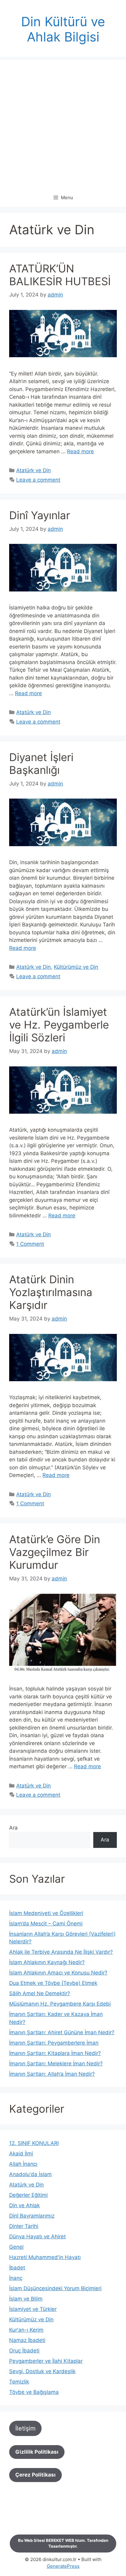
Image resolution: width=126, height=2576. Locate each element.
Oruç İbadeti (24, 2351)
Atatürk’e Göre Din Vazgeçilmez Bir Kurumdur (55, 1552)
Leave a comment (38, 480)
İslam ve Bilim (26, 2299)
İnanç (16, 2278)
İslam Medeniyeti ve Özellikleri (46, 1913)
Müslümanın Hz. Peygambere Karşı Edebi (60, 2004)
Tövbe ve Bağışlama (34, 2392)
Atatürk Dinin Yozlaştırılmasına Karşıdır (51, 1292)
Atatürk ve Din (33, 470)
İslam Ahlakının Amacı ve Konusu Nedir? (58, 1973)
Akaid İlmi (21, 2154)
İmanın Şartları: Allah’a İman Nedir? (52, 2074)
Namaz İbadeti (27, 2340)
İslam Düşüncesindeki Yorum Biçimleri (55, 2288)
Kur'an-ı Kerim (26, 2330)
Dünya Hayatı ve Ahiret (37, 2236)
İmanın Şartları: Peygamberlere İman (54, 2043)
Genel (16, 2247)
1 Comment (30, 1244)
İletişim (25, 2428)
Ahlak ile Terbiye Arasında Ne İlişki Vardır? (61, 1952)
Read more (80, 451)
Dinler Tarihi (24, 2226)
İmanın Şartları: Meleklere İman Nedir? (56, 2064)
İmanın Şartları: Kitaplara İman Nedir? (55, 2053)
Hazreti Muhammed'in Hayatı (45, 2257)
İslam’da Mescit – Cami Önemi (46, 1924)
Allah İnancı (23, 2164)
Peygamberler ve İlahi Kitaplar (46, 2361)
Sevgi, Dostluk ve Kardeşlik (42, 2371)
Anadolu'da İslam (30, 2174)
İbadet (17, 2268)
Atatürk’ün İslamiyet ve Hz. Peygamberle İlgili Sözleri (59, 1025)
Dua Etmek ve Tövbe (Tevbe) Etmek (53, 1983)
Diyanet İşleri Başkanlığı (41, 763)
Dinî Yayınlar (40, 515)
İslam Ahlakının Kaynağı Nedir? (47, 1962)
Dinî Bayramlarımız (32, 2216)
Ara (13, 1828)
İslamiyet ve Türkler (33, 2309)
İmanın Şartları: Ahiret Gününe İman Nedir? (62, 2032)
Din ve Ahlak (24, 2205)
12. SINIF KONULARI (34, 2143)
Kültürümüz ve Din (76, 967)
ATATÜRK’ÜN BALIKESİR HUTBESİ (60, 275)
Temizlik (19, 2382)
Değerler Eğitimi (28, 2195)
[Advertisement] (63, 123)
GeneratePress (63, 2566)
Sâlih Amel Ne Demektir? (40, 1993)
